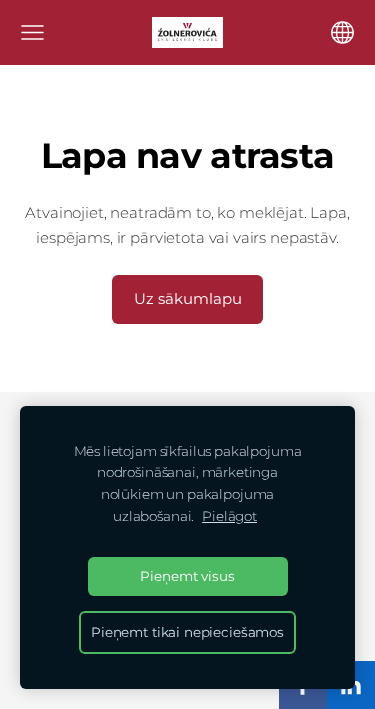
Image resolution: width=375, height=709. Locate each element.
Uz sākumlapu (188, 298)
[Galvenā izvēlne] (32, 32)
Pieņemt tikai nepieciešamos (187, 632)
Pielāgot (229, 516)
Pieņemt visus (187, 576)
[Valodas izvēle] (342, 32)
